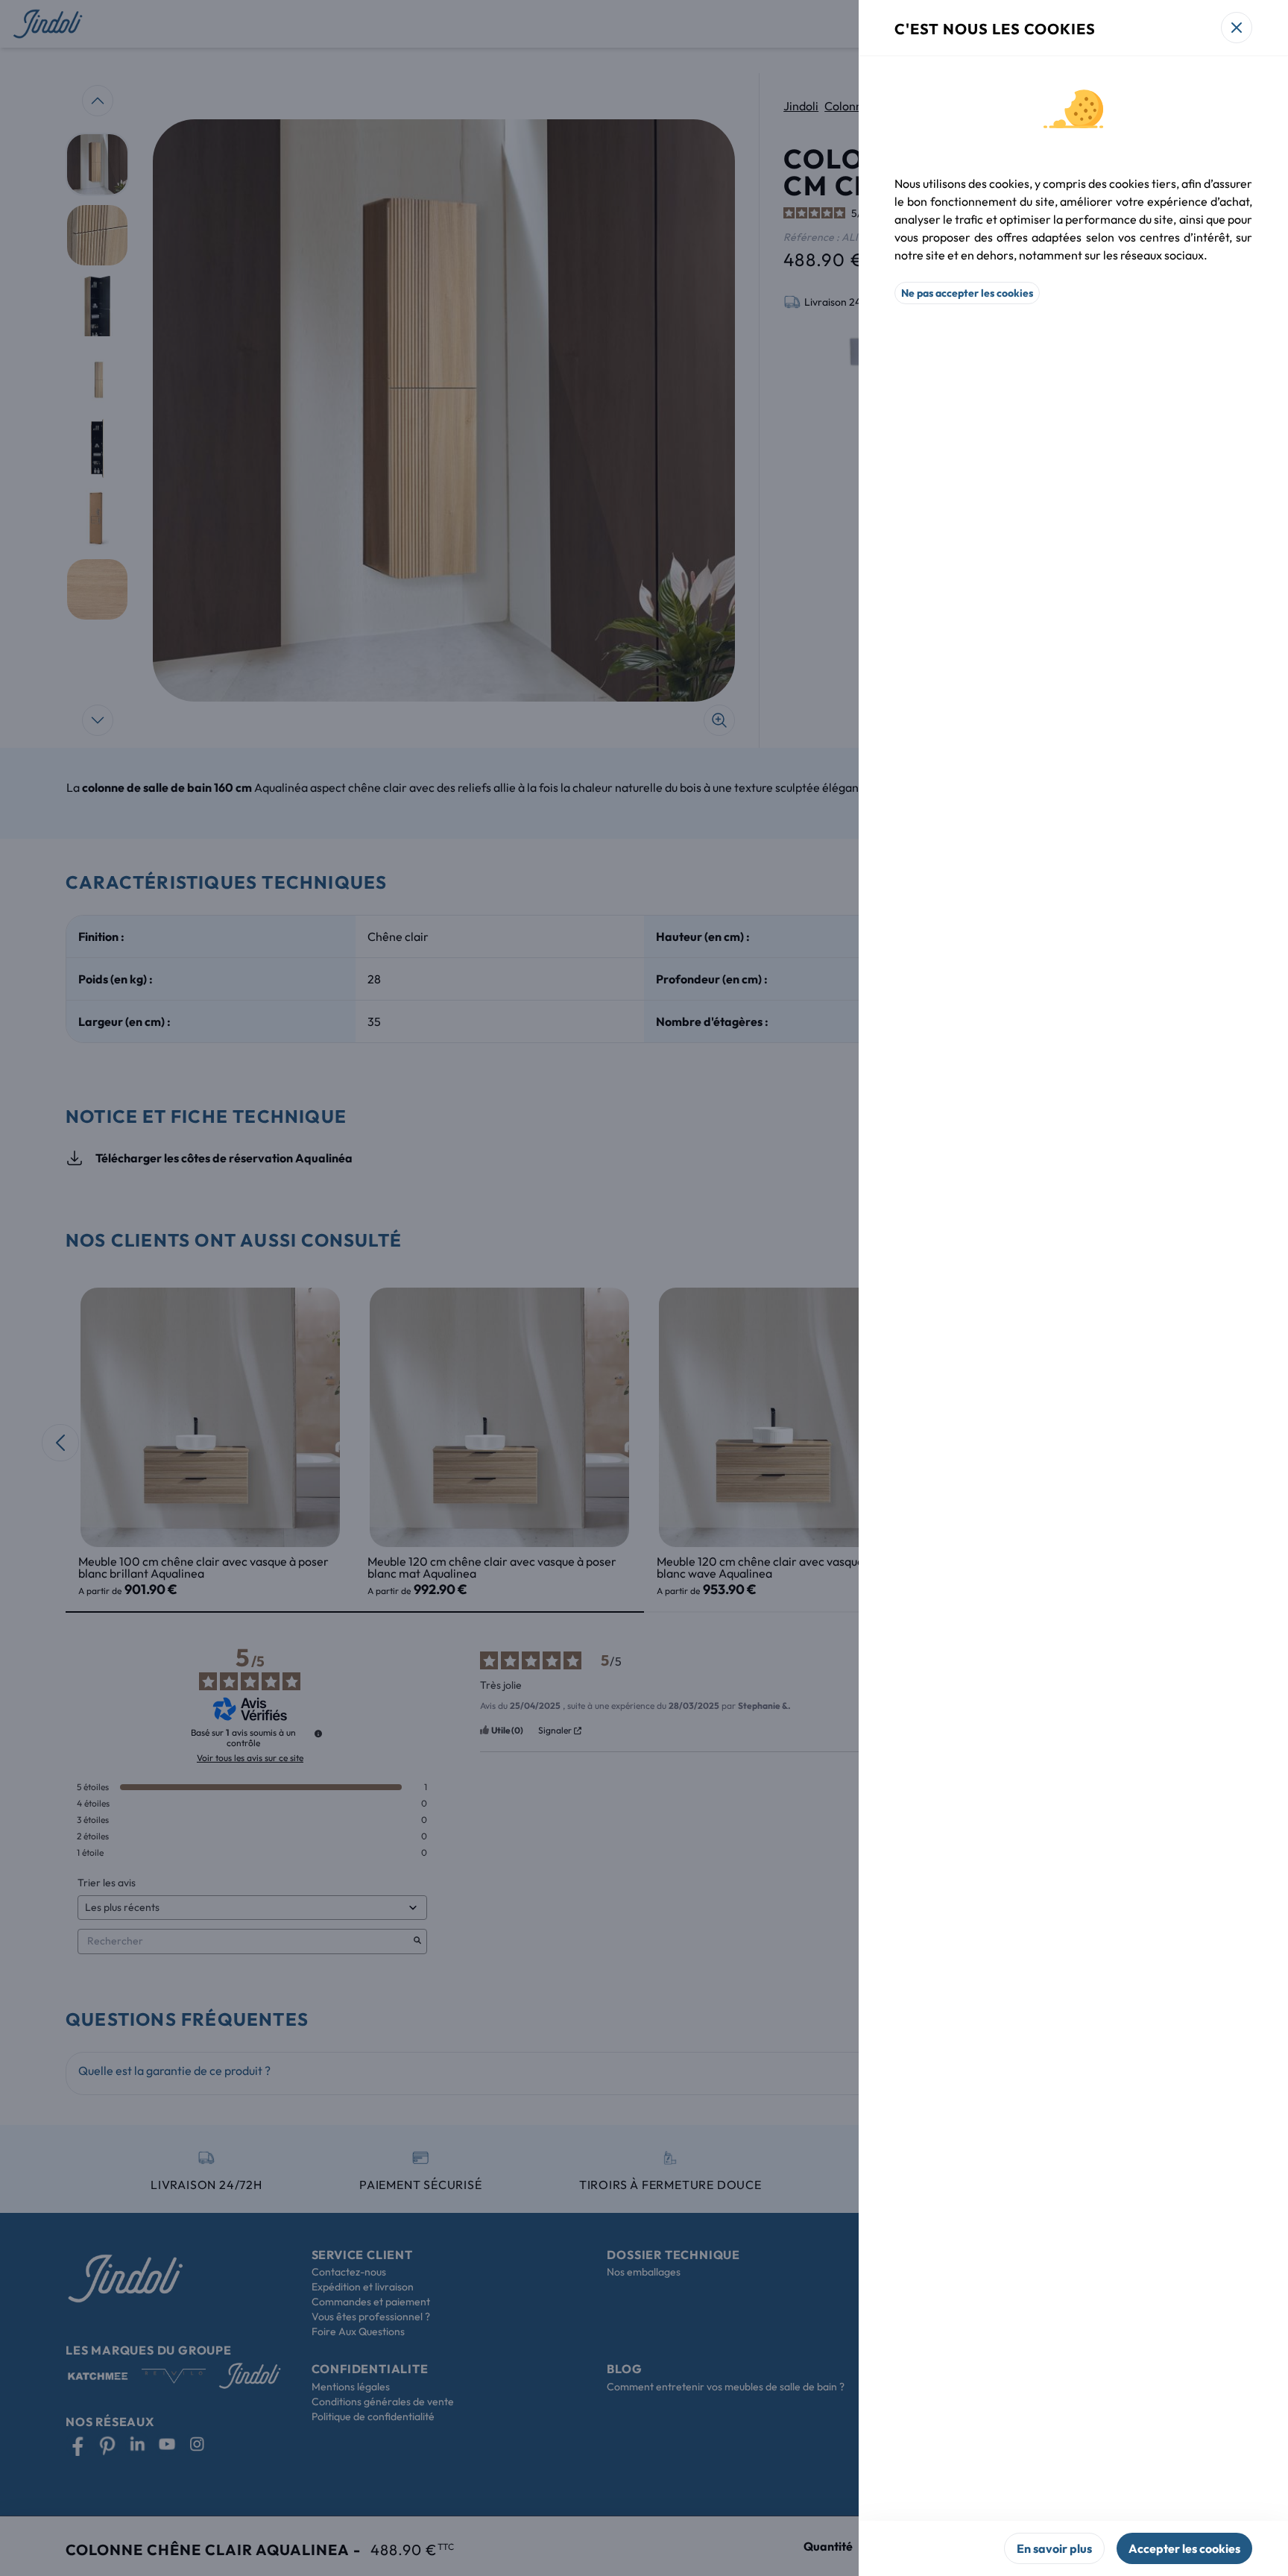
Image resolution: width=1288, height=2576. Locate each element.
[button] (644, 1288)
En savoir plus (1054, 2548)
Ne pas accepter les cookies (967, 293)
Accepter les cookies (1184, 2548)
